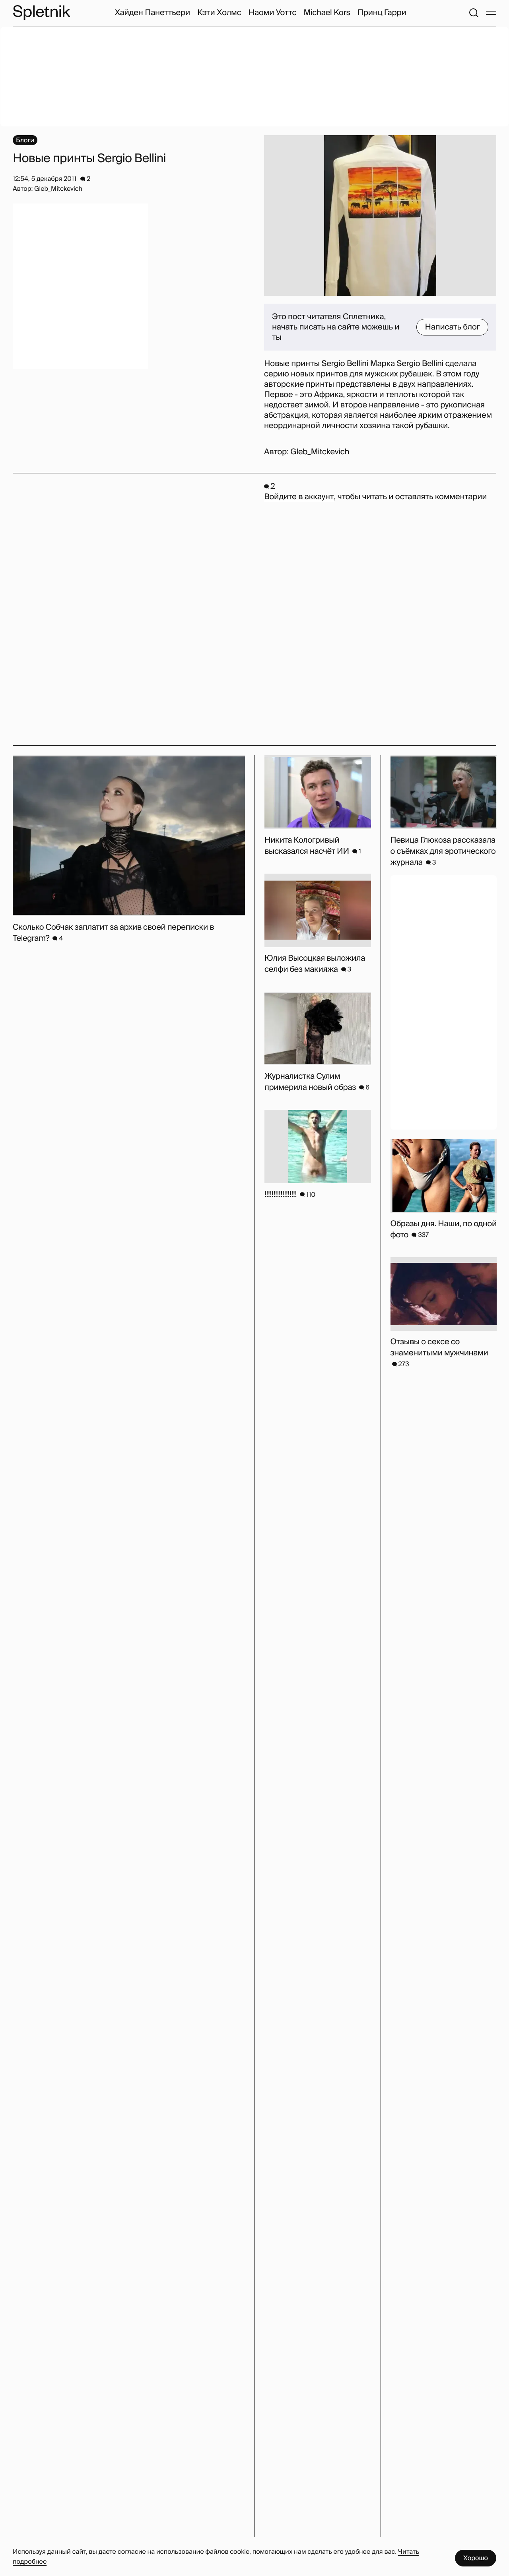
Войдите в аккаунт (299, 497)
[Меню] (491, 13)
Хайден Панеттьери (152, 13)
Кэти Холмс (219, 13)
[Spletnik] (41, 13)
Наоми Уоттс (273, 13)
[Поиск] (474, 13)
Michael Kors (327, 13)
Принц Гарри (382, 13)
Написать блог (452, 327)
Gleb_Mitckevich (320, 452)
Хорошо (476, 2558)
